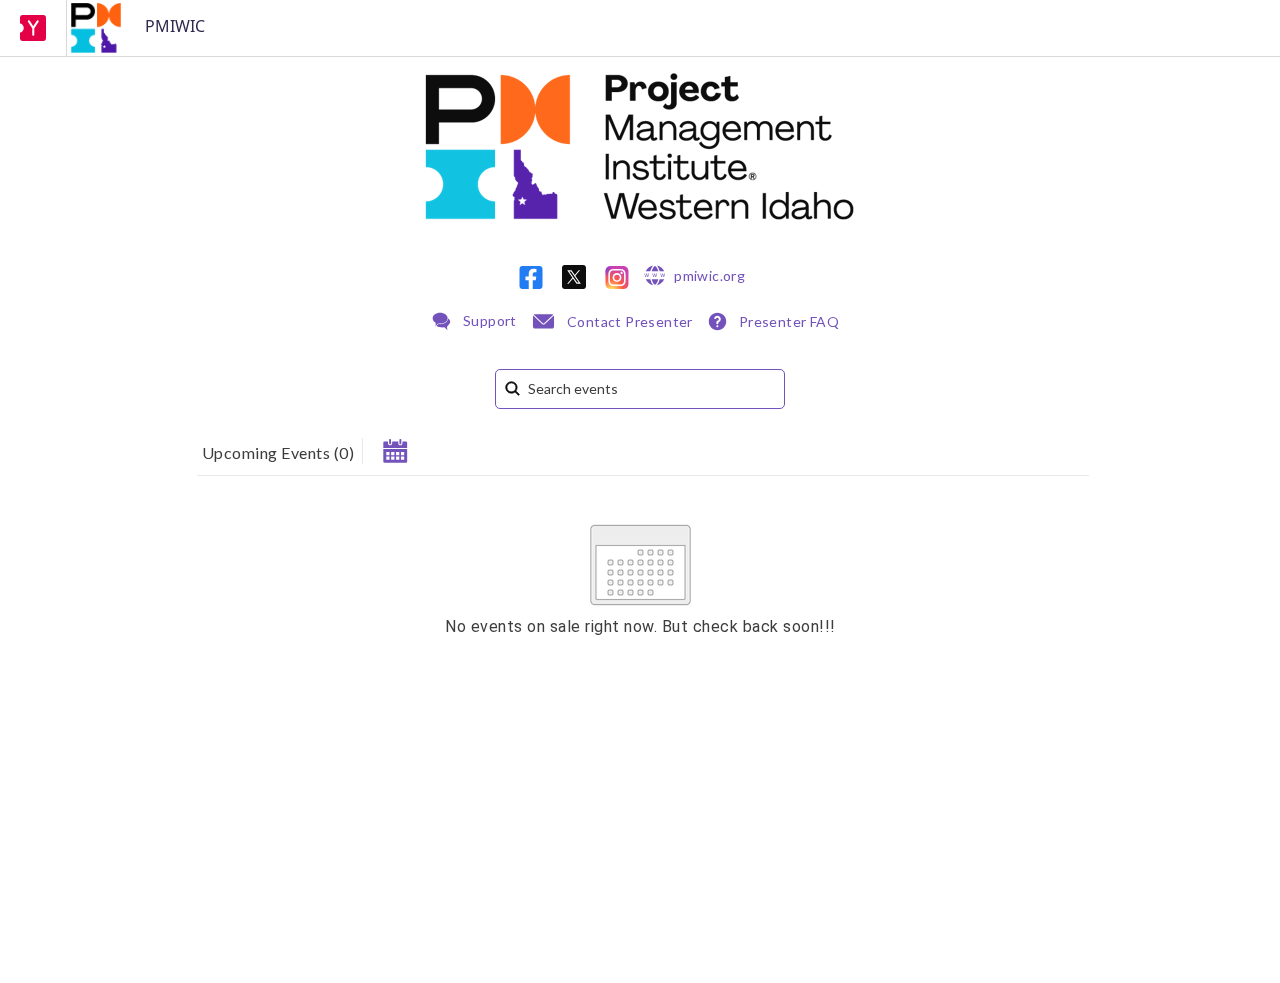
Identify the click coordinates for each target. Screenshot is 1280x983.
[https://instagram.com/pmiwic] (617, 277)
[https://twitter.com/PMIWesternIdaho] (574, 277)
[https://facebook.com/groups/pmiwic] (531, 277)
